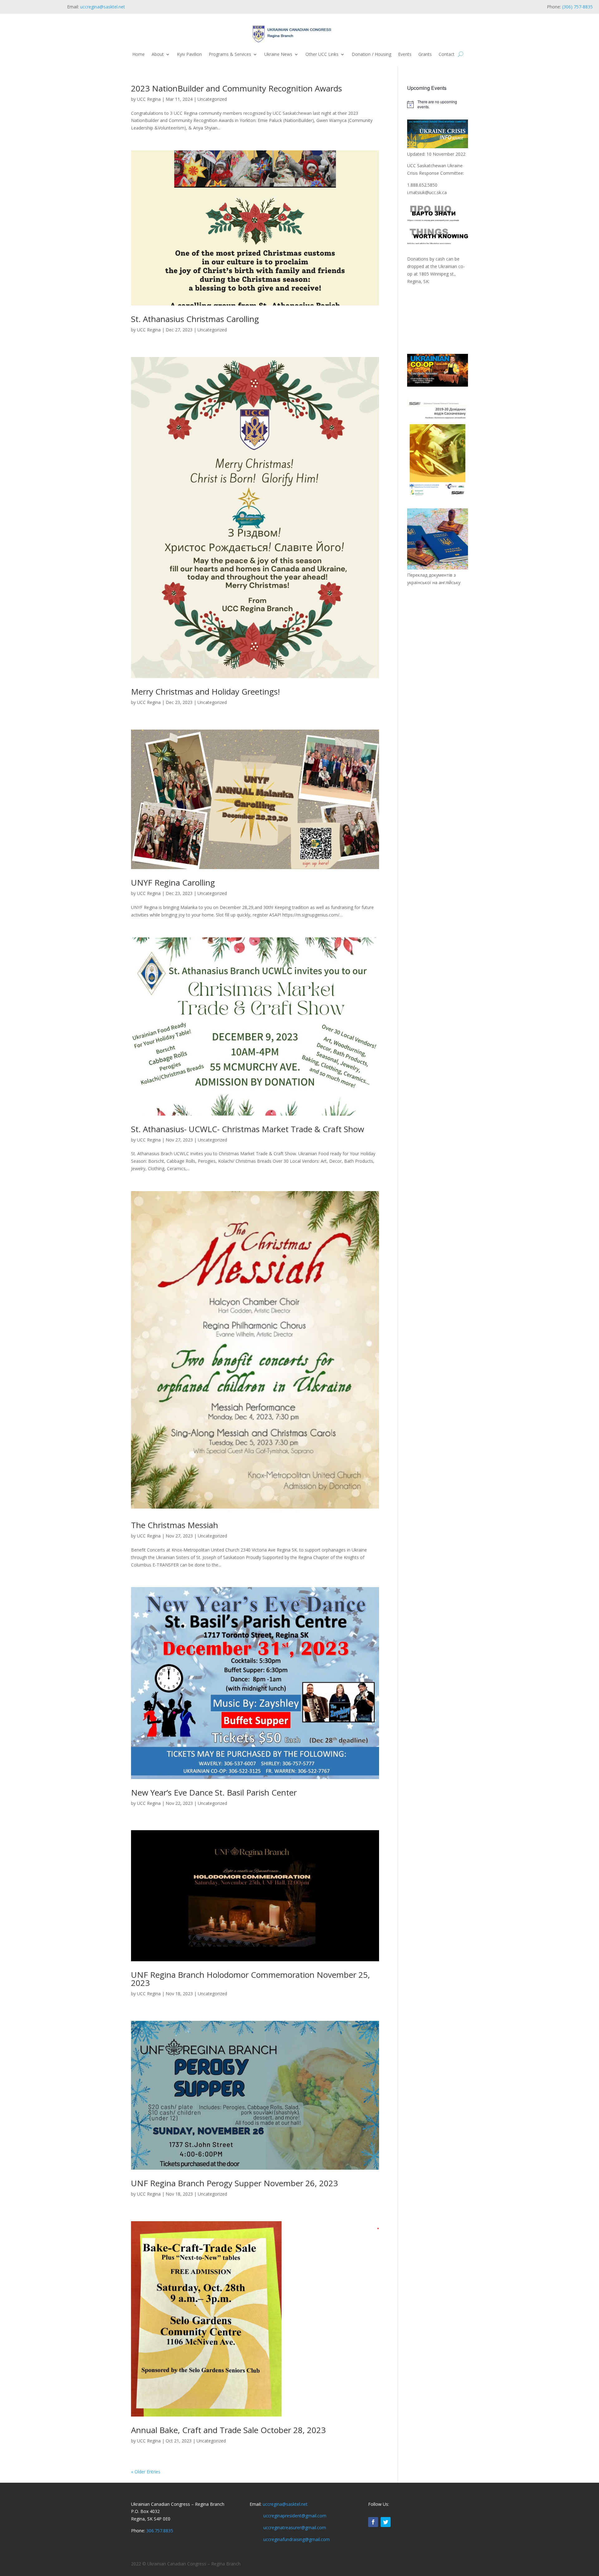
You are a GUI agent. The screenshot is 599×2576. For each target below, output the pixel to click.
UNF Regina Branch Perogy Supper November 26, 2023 (234, 2183)
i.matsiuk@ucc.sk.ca (427, 192)
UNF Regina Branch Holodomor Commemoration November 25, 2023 (251, 1979)
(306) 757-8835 (577, 7)
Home (139, 54)
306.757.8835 (160, 2531)
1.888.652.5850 (422, 185)
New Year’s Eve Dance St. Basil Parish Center (214, 1792)
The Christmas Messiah (175, 1525)
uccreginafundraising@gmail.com (297, 2539)
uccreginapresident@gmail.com (295, 2516)
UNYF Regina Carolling (173, 882)
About (158, 54)
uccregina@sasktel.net (103, 7)
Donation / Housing (371, 54)
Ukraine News (278, 54)
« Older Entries (146, 2472)
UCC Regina (149, 99)
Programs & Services (230, 54)
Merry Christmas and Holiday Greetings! (205, 692)
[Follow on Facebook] (373, 2522)
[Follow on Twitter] (386, 2522)
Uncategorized (212, 99)
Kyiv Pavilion (189, 54)
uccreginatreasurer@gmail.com (295, 2527)
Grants (425, 54)
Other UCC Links (322, 54)
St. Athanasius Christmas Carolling (195, 319)
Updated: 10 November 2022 (436, 154)
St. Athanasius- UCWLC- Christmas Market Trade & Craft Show (248, 1129)
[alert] (438, 104)
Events (405, 54)
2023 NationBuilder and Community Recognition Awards (236, 88)
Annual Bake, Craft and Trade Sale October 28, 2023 (228, 2430)
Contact (447, 54)
